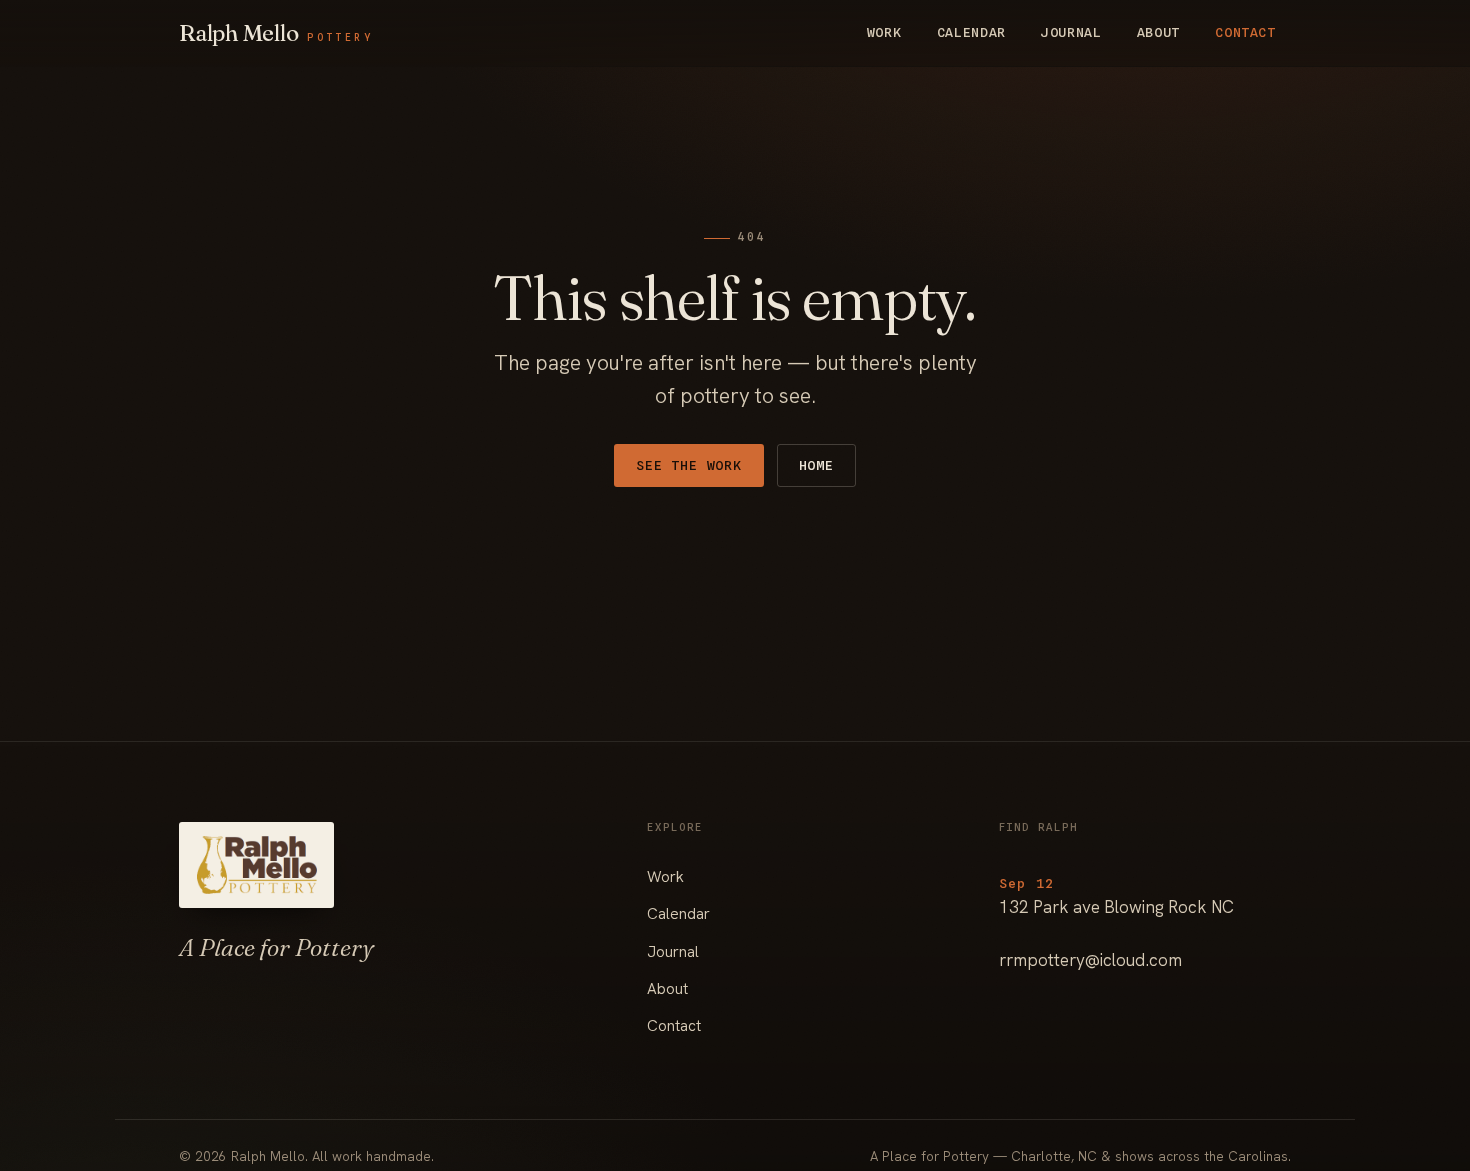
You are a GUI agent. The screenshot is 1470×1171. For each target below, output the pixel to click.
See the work (688, 465)
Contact (1245, 32)
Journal (1071, 32)
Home (816, 465)
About (1158, 32)
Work (884, 32)
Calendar (971, 32)
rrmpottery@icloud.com (1090, 960)
